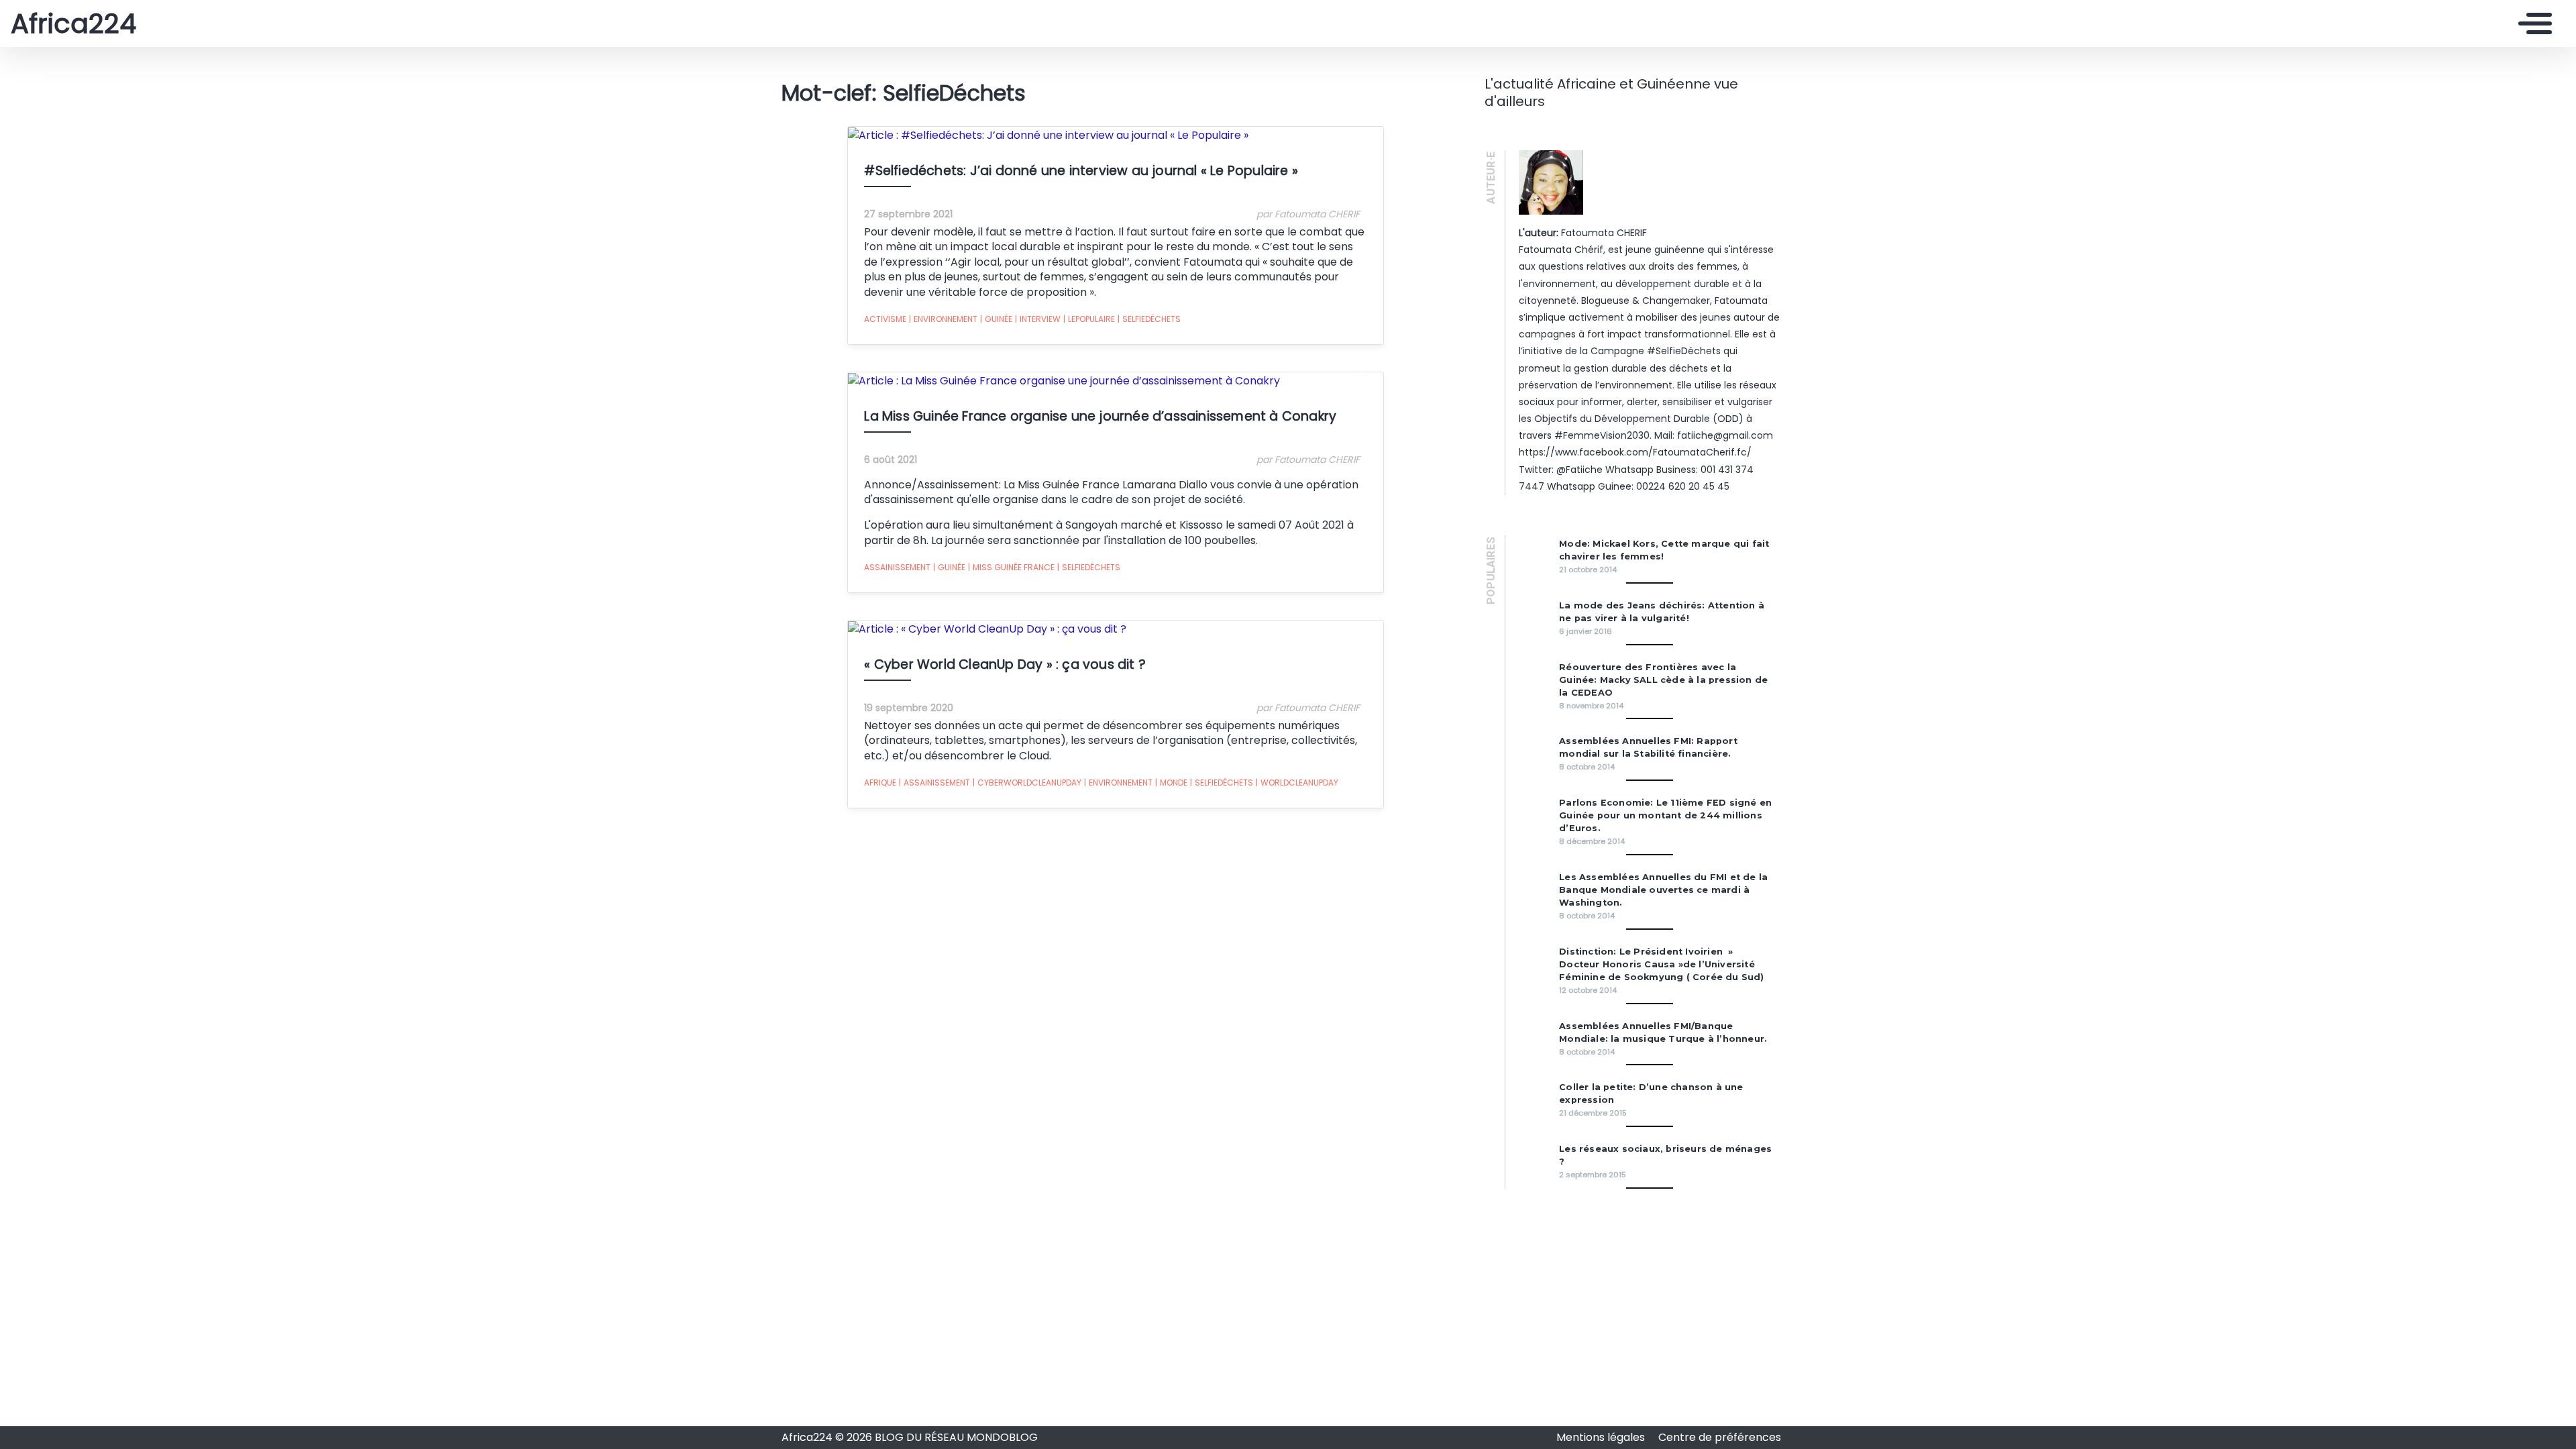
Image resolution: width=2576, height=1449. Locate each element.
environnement (943, 319)
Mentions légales (1602, 1437)
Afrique (880, 783)
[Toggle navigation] (2532, 23)
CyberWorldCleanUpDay (1027, 783)
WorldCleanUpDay (1297, 783)
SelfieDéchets (1149, 319)
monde (1171, 783)
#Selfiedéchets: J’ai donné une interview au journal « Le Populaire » (1081, 171)
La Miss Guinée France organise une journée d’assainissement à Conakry (1100, 416)
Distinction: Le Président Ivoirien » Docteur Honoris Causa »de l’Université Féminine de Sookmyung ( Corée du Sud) (1661, 964)
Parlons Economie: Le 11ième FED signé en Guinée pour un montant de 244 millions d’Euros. (1665, 815)
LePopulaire (1089, 319)
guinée (996, 319)
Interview (1038, 319)
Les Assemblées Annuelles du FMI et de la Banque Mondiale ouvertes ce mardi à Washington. (1663, 890)
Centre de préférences (1720, 1437)
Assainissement (897, 567)
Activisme (885, 319)
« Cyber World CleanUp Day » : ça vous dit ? (1005, 664)
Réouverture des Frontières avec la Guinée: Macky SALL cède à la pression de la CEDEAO (1663, 680)
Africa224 (73, 23)
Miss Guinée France (1011, 567)
